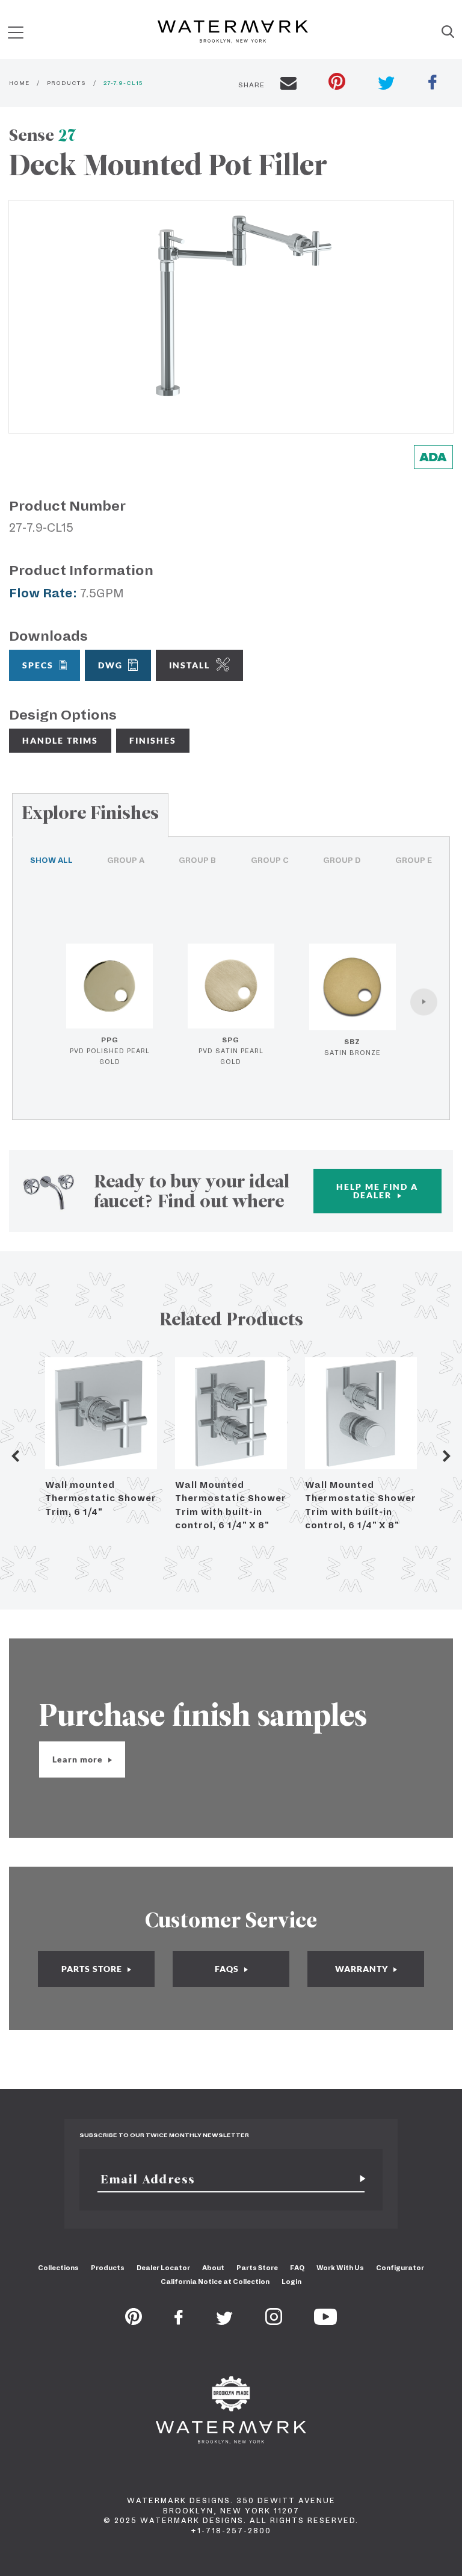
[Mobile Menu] (16, 32)
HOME (19, 83)
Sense (42, 135)
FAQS (228, 1969)
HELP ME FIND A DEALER (377, 1191)
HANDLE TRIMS (60, 740)
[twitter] (387, 85)
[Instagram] (274, 2321)
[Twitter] (225, 2321)
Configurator (400, 2268)
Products (108, 2268)
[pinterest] (337, 83)
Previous (15, 1456)
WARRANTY (363, 1969)
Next (447, 1456)
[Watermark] (233, 33)
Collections (58, 2268)
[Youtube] (325, 2321)
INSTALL (189, 665)
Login (291, 2282)
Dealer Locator (163, 2268)
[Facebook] (179, 2321)
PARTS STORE (93, 1969)
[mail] (288, 85)
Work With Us (340, 2268)
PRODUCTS (66, 83)
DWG (110, 665)
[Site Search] (448, 33)
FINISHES (153, 740)
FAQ (297, 2268)
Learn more (79, 1759)
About (213, 2268)
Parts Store (257, 2268)
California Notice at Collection (215, 2282)
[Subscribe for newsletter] (358, 2179)
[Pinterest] (134, 2321)
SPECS (38, 665)
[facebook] (433, 84)
